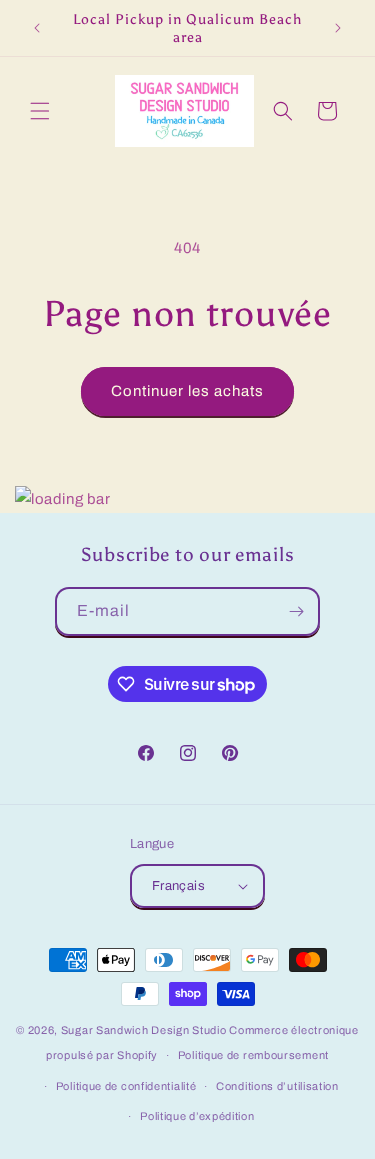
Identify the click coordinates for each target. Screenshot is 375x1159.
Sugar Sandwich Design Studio (144, 1030)
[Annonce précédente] (37, 28)
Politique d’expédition (197, 1116)
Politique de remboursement (253, 1055)
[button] (40, 111)
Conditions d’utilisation (277, 1086)
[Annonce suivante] (338, 28)
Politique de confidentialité (126, 1086)
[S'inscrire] (296, 611)
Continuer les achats (187, 391)
